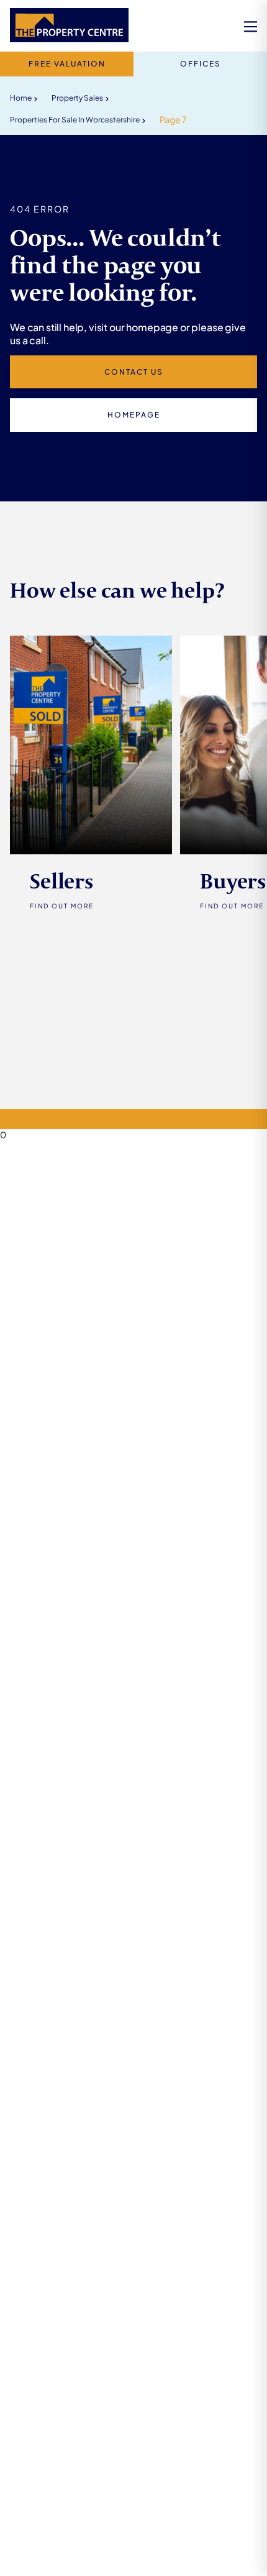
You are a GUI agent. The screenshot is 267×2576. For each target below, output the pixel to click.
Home (21, 98)
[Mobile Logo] (69, 26)
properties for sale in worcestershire (75, 120)
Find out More (62, 906)
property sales (77, 98)
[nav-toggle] (251, 26)
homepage (134, 415)
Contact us (134, 372)
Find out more (232, 906)
